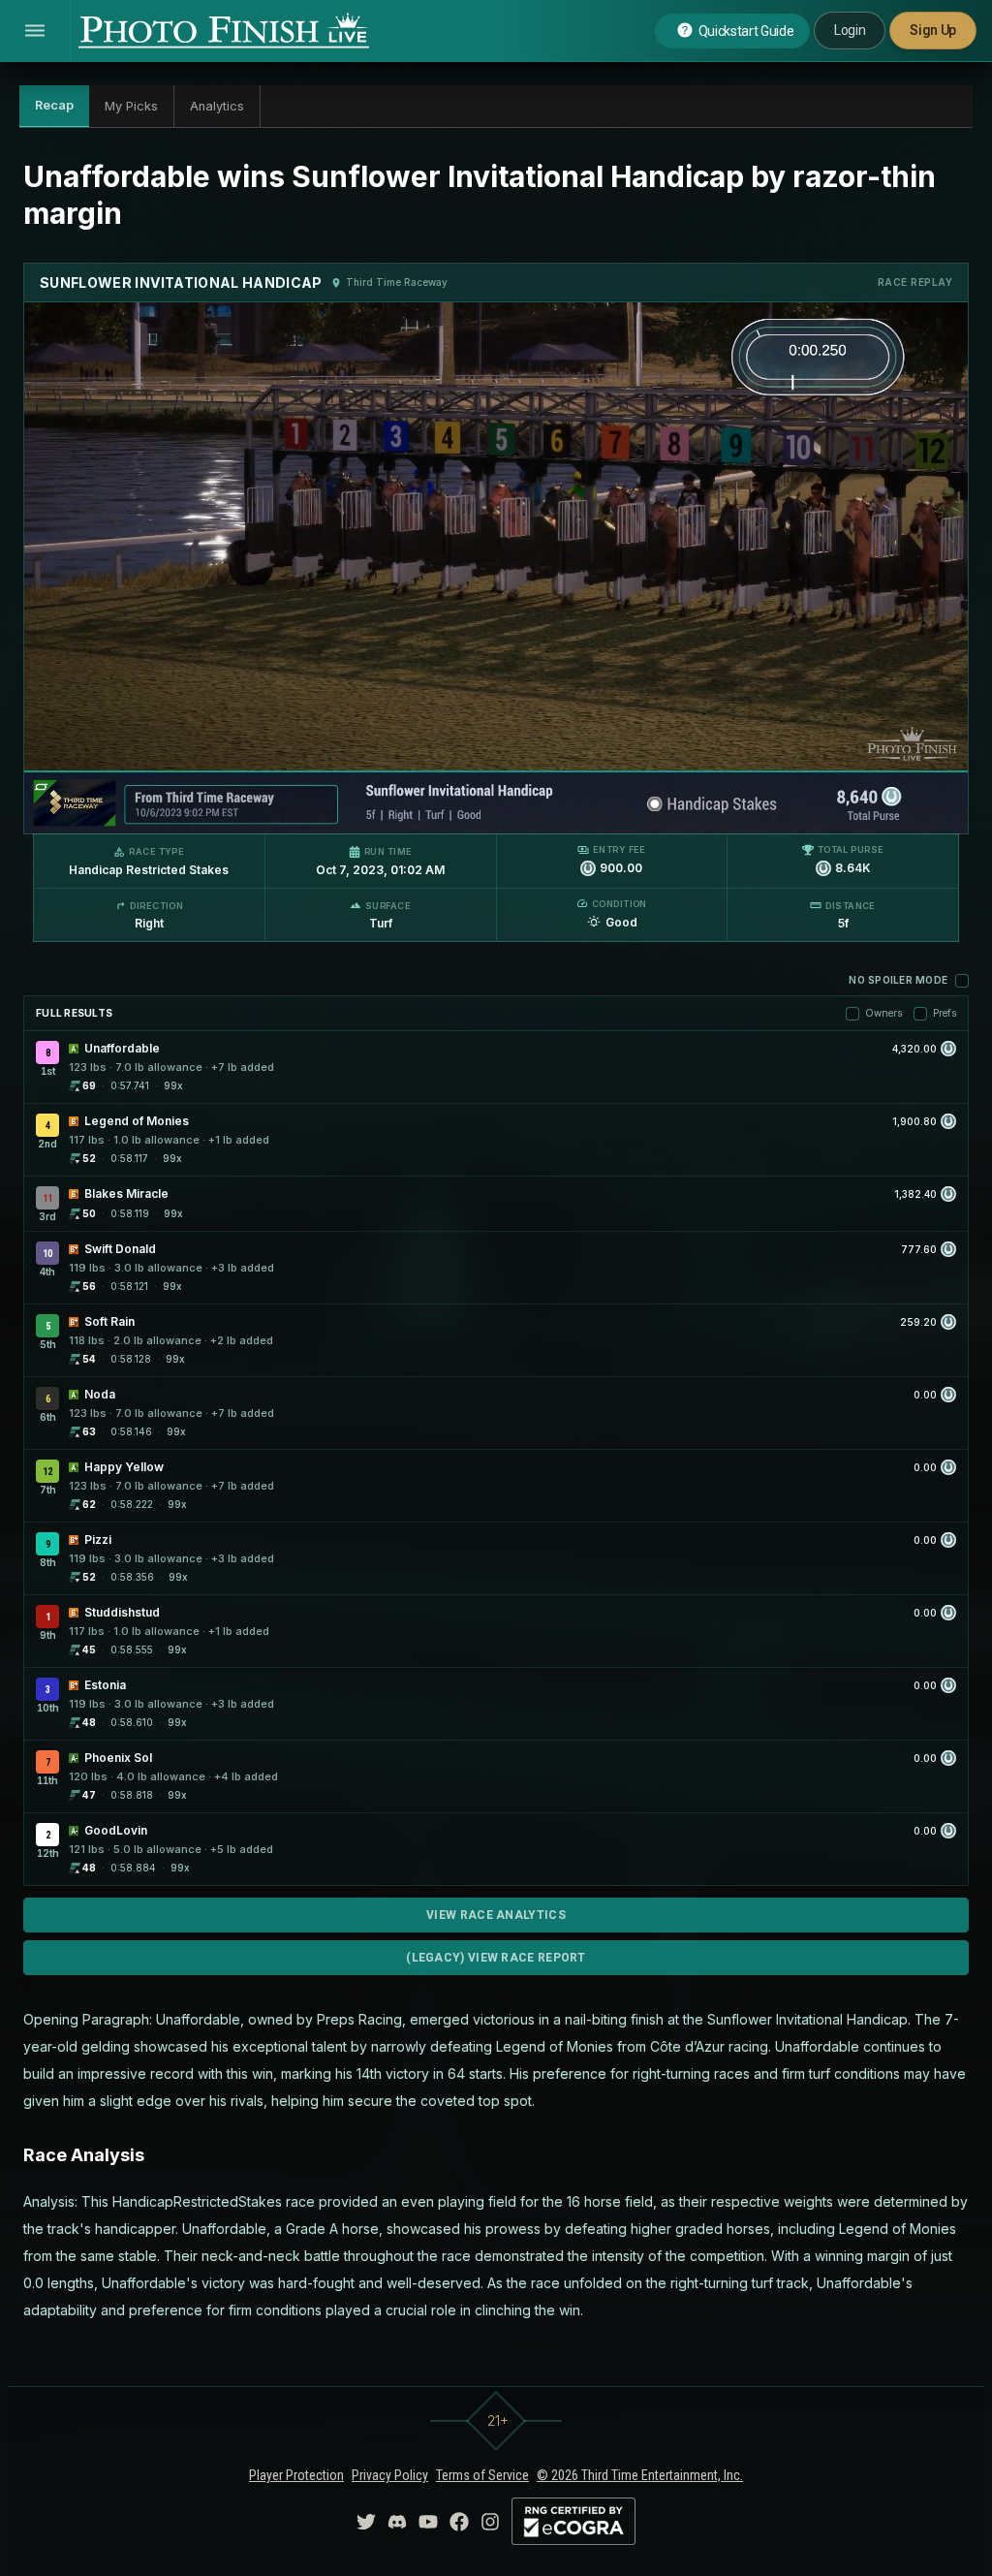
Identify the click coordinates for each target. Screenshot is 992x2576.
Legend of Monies (137, 1121)
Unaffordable (122, 1048)
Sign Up (933, 30)
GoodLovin (116, 1830)
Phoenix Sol (118, 1758)
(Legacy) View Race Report (496, 1958)
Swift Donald (120, 1249)
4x (299, 809)
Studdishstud (122, 1612)
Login (850, 30)
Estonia (105, 1685)
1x (236, 809)
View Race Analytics (496, 1915)
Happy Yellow (124, 1467)
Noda (100, 1394)
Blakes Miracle (126, 1194)
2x (267, 809)
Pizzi (98, 1539)
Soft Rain (109, 1321)
